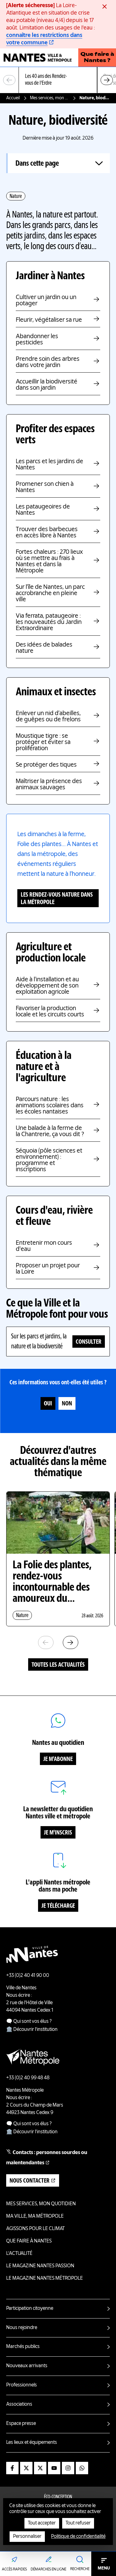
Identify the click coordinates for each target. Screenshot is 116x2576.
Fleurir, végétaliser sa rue (49, 320)
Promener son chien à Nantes (45, 487)
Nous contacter (30, 2181)
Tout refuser (78, 2523)
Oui (48, 1404)
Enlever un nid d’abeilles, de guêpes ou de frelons (48, 717)
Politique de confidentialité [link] (78, 2537)
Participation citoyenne (30, 2309)
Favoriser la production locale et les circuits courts (50, 1012)
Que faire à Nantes (29, 2241)
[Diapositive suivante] (107, 80)
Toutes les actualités (58, 1665)
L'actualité (19, 2254)
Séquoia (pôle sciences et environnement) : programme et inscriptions (49, 1160)
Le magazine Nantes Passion (40, 2266)
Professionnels (21, 2385)
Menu (104, 2568)
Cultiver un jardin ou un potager (46, 301)
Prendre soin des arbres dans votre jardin (48, 362)
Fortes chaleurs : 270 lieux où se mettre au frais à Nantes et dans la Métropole (49, 562)
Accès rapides (14, 2569)
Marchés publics (23, 2347)
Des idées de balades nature (44, 648)
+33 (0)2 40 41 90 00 (28, 1976)
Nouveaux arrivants (27, 2366)
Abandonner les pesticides (37, 340)
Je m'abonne (58, 1759)
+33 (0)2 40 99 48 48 (28, 2078)
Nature (16, 196)
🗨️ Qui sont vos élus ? (29, 2022)
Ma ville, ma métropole (35, 2216)
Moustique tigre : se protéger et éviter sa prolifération (43, 742)
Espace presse (21, 2424)
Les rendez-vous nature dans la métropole (57, 899)
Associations (19, 2404)
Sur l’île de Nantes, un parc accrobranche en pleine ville (50, 594)
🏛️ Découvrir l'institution (32, 2030)
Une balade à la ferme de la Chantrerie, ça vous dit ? (50, 1131)
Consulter (89, 1342)
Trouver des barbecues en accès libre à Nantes (47, 533)
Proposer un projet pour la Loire (48, 1269)
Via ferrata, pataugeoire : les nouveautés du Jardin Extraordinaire (49, 622)
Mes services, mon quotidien (50, 98)
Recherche (80, 2569)
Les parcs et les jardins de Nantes (49, 465)
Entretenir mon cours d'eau (44, 1246)
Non (67, 1404)
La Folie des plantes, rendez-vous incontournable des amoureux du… (52, 1582)
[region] (58, 80)
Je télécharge (58, 1906)
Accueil (13, 98)
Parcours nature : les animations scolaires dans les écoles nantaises (50, 1106)
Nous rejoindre (22, 2328)
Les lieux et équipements (32, 2443)
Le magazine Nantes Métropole (45, 2278)
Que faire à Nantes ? (97, 58)
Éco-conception (58, 2497)
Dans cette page (37, 164)
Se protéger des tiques (46, 765)
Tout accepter (42, 2523)
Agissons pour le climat (35, 2229)
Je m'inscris (58, 1833)
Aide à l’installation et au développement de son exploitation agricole (47, 986)
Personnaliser (27, 2537)
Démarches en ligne (48, 2569)
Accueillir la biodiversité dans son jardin (47, 385)
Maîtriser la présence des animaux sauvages (49, 785)
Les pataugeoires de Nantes (43, 510)
